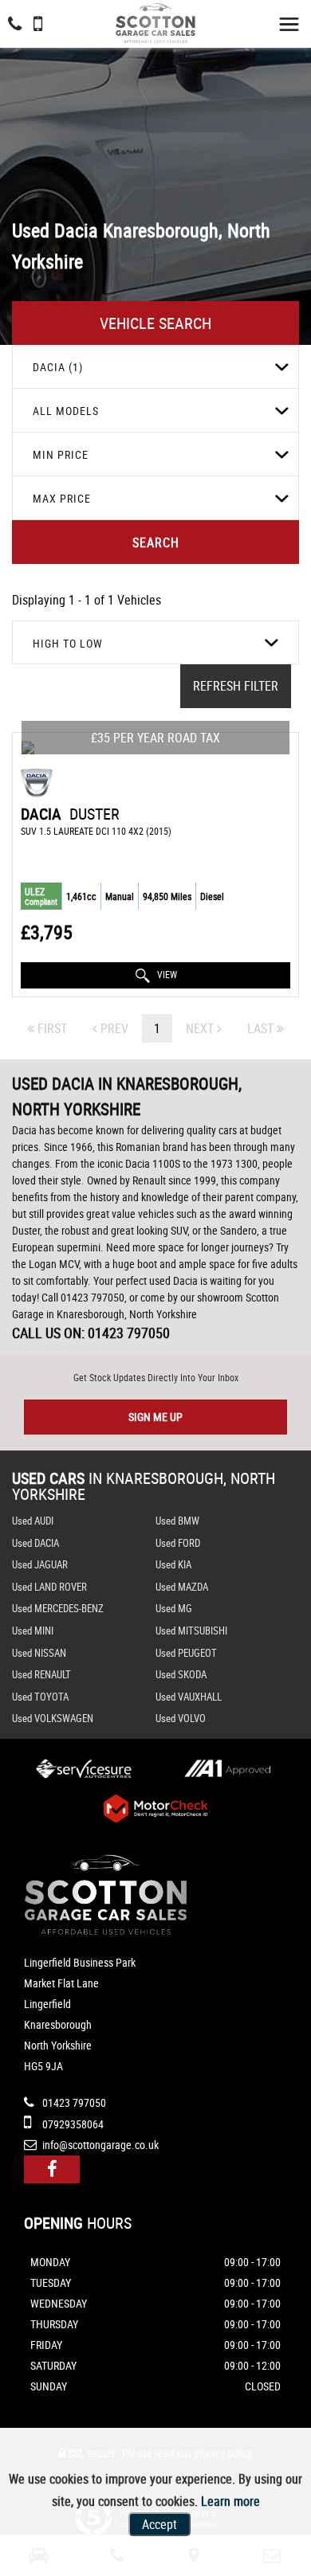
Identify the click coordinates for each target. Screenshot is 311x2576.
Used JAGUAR (40, 1564)
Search (156, 542)
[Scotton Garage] (155, 23)
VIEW (166, 974)
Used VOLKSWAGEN (53, 1718)
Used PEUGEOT (186, 1653)
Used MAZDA (182, 1587)
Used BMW (177, 1521)
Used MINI (33, 1631)
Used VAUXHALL (189, 1697)
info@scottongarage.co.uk (99, 2145)
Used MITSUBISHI (191, 1631)
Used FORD (178, 1543)
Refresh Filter (236, 686)
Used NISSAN (39, 1653)
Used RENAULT (41, 1674)
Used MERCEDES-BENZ (58, 1608)
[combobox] (155, 367)
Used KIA (173, 1564)
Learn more (230, 2501)
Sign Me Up (155, 1417)
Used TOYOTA (40, 1697)
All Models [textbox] (66, 411)
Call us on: (91, 1333)
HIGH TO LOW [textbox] (68, 643)
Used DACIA (35, 1543)
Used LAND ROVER (49, 1587)
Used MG (174, 1608)
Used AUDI (33, 1521)
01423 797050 (73, 2102)
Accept (159, 2524)
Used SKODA (181, 1674)
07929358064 (72, 2124)
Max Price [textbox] (62, 498)
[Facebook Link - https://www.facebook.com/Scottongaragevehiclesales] (52, 2169)
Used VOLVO (181, 1718)
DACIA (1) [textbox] (58, 367)
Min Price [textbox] (61, 454)
